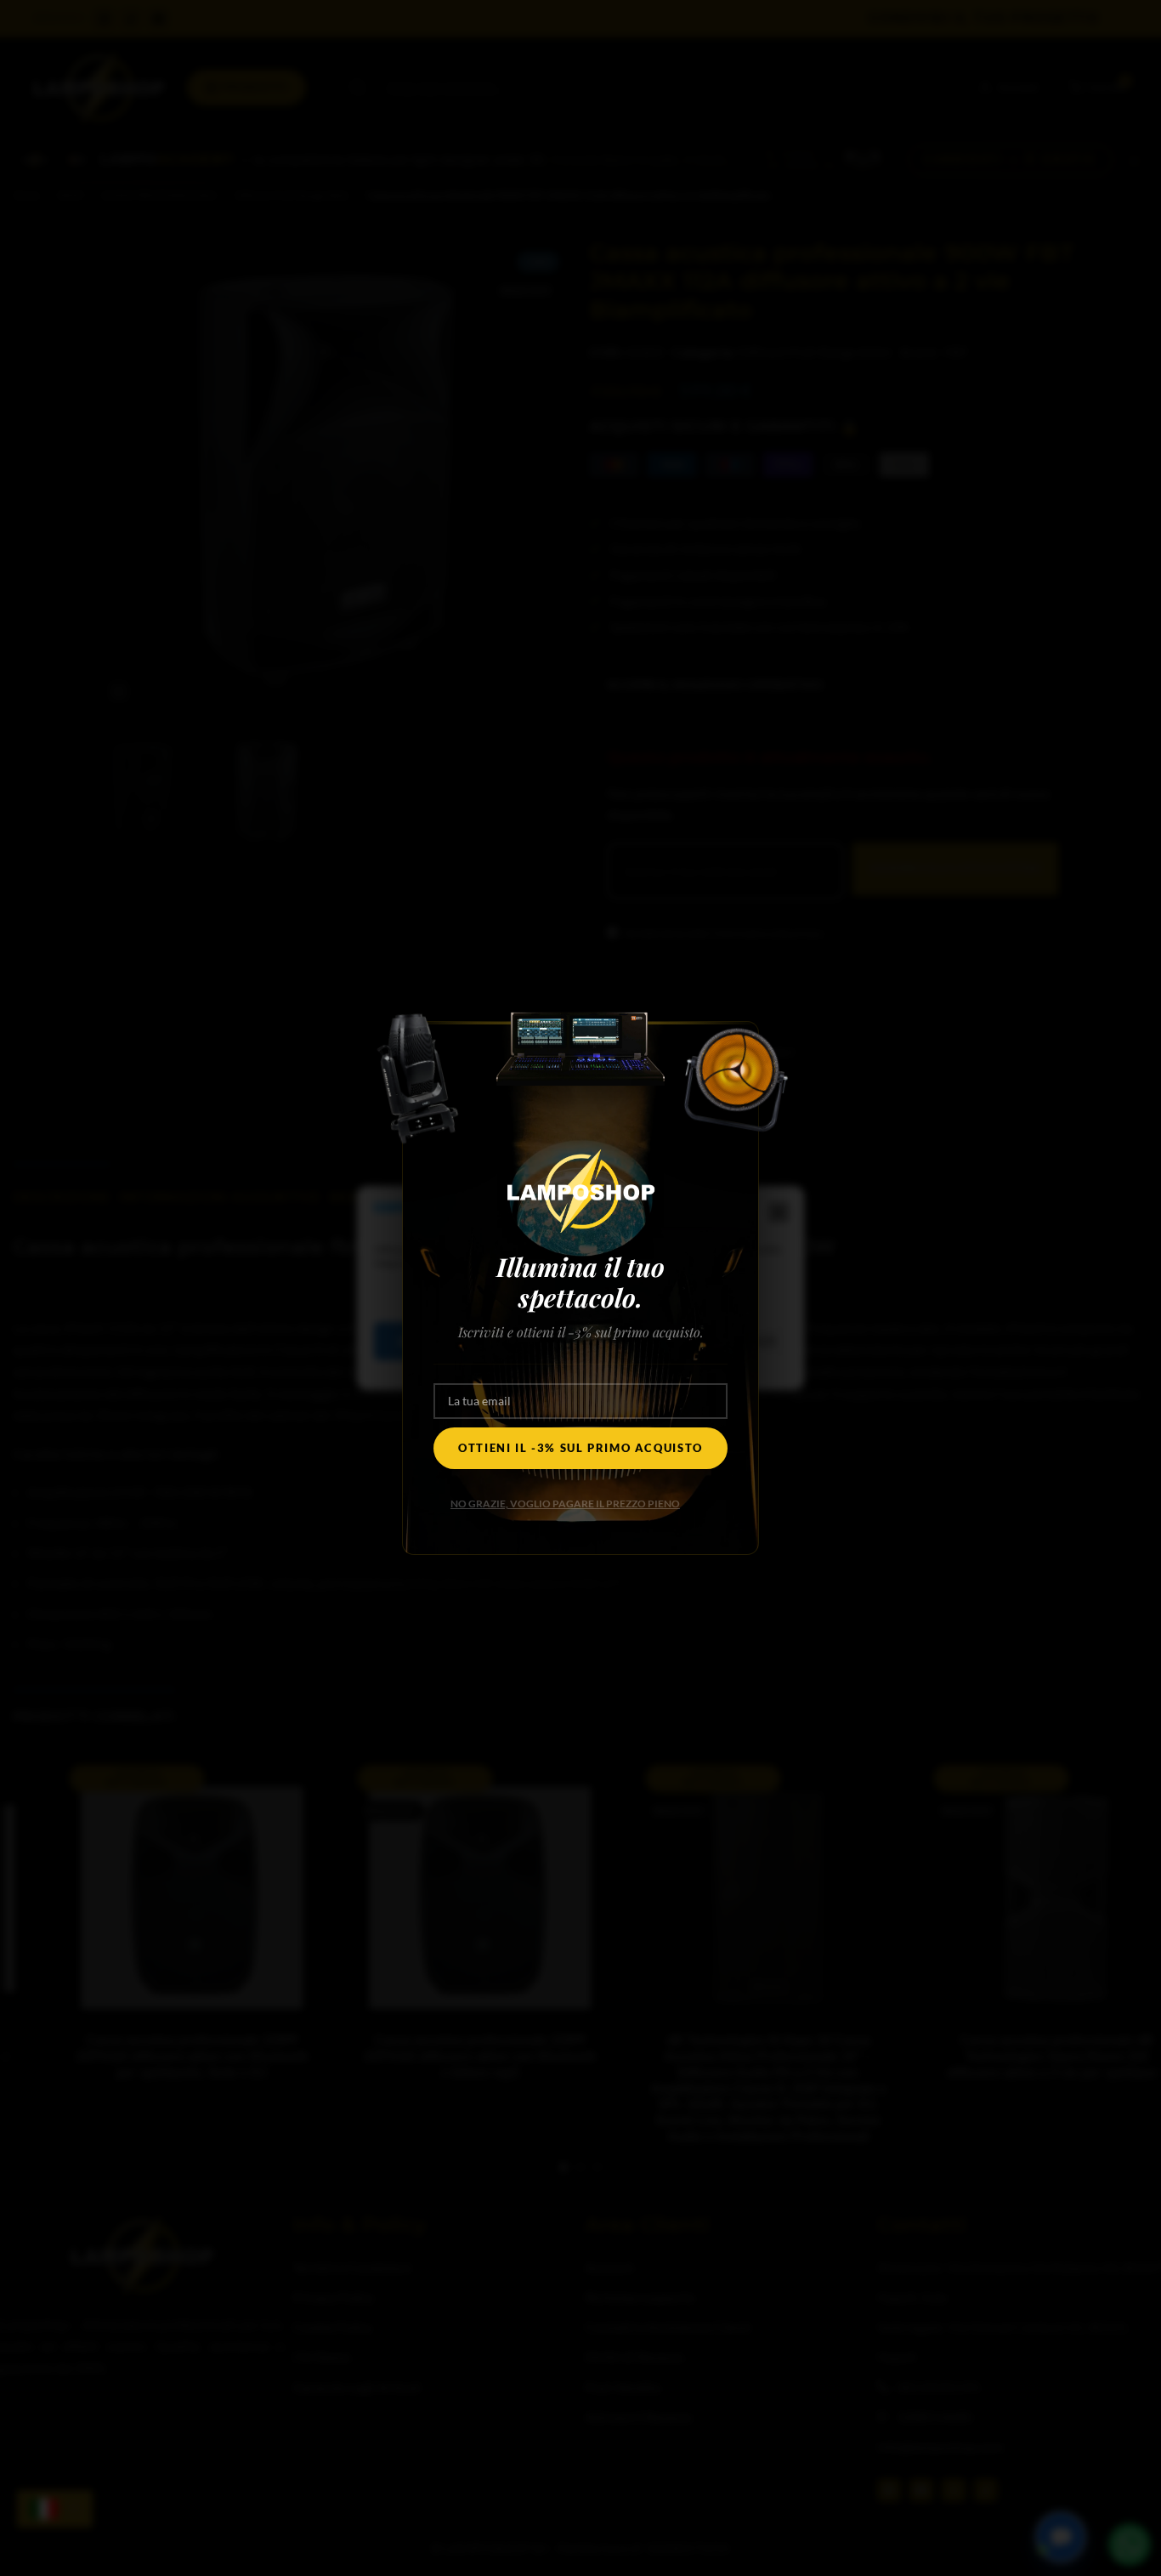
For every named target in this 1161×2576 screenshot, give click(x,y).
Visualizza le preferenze (692, 1341)
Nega (538, 1341)
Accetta (426, 1341)
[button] (779, 1212)
